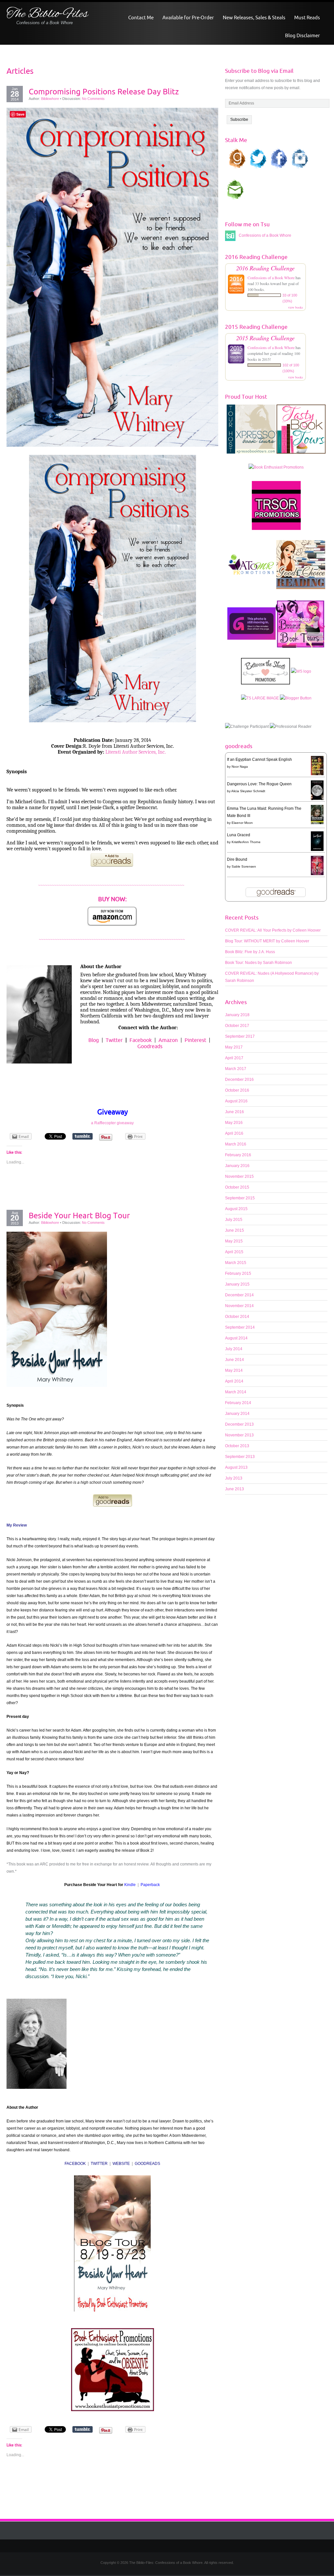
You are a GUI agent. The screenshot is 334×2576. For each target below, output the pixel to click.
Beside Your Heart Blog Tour (79, 1215)
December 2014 (239, 1295)
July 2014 (234, 1349)
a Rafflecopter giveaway (112, 1123)
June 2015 (235, 1230)
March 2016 (236, 1144)
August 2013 (236, 1467)
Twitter (114, 1040)
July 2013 (234, 1478)
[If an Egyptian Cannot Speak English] (317, 765)
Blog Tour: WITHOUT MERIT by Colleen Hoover (267, 941)
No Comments (93, 99)
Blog (94, 1040)
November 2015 (239, 1176)
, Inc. (161, 752)
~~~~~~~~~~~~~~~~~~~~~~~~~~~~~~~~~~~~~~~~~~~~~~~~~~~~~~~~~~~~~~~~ (112, 886)
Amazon (168, 1040)
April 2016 (234, 1133)
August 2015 (236, 1209)
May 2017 (234, 1047)
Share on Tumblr (83, 1136)
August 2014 (236, 1338)
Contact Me (141, 17)
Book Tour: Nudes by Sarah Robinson (258, 963)
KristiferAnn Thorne (246, 842)
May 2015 (234, 1241)
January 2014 (237, 1414)
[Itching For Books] (251, 627)
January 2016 (237, 1166)
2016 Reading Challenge (265, 268)
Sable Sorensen (244, 866)
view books (296, 307)
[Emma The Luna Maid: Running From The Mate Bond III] (317, 814)
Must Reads (307, 17)
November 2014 (239, 1306)
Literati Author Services (130, 752)
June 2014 (235, 1360)
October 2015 (237, 1187)
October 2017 (237, 1026)
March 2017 (236, 1069)
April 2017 (234, 1058)
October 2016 (237, 1090)
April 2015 (234, 1252)
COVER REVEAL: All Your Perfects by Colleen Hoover (273, 930)
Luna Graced (239, 835)
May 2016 (234, 1123)
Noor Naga (240, 767)
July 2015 (234, 1220)
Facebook (141, 1040)
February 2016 (238, 1155)
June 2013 (235, 1489)
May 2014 (234, 1370)
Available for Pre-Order (188, 17)
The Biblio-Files (47, 14)
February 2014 (238, 1403)
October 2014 (237, 1317)
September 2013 (240, 1457)
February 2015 (238, 1273)
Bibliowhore (50, 99)
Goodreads (150, 1046)
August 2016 (236, 1101)
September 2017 (240, 1036)
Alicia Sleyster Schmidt (248, 791)
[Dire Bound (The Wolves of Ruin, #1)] (317, 865)
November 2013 (239, 1435)
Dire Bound (237, 859)
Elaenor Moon (242, 823)
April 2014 (234, 1381)
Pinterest (195, 1040)
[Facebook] (172, 2546)
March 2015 (236, 1263)
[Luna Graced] (317, 841)
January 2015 (237, 1284)
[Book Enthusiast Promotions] (276, 471)
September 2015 (240, 1198)
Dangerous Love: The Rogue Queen (259, 784)
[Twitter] (162, 2546)
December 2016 (239, 1080)
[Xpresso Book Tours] (251, 432)
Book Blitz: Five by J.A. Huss (250, 952)
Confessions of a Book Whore (271, 278)
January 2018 (237, 1015)
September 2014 (240, 1327)
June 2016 (235, 1112)
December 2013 (239, 1424)
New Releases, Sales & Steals (254, 17)
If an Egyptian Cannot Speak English (259, 760)
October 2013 (237, 1446)
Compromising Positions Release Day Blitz (104, 91)
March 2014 (236, 1392)
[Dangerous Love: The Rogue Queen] (317, 790)
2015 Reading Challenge (265, 338)
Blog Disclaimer (303, 35)
